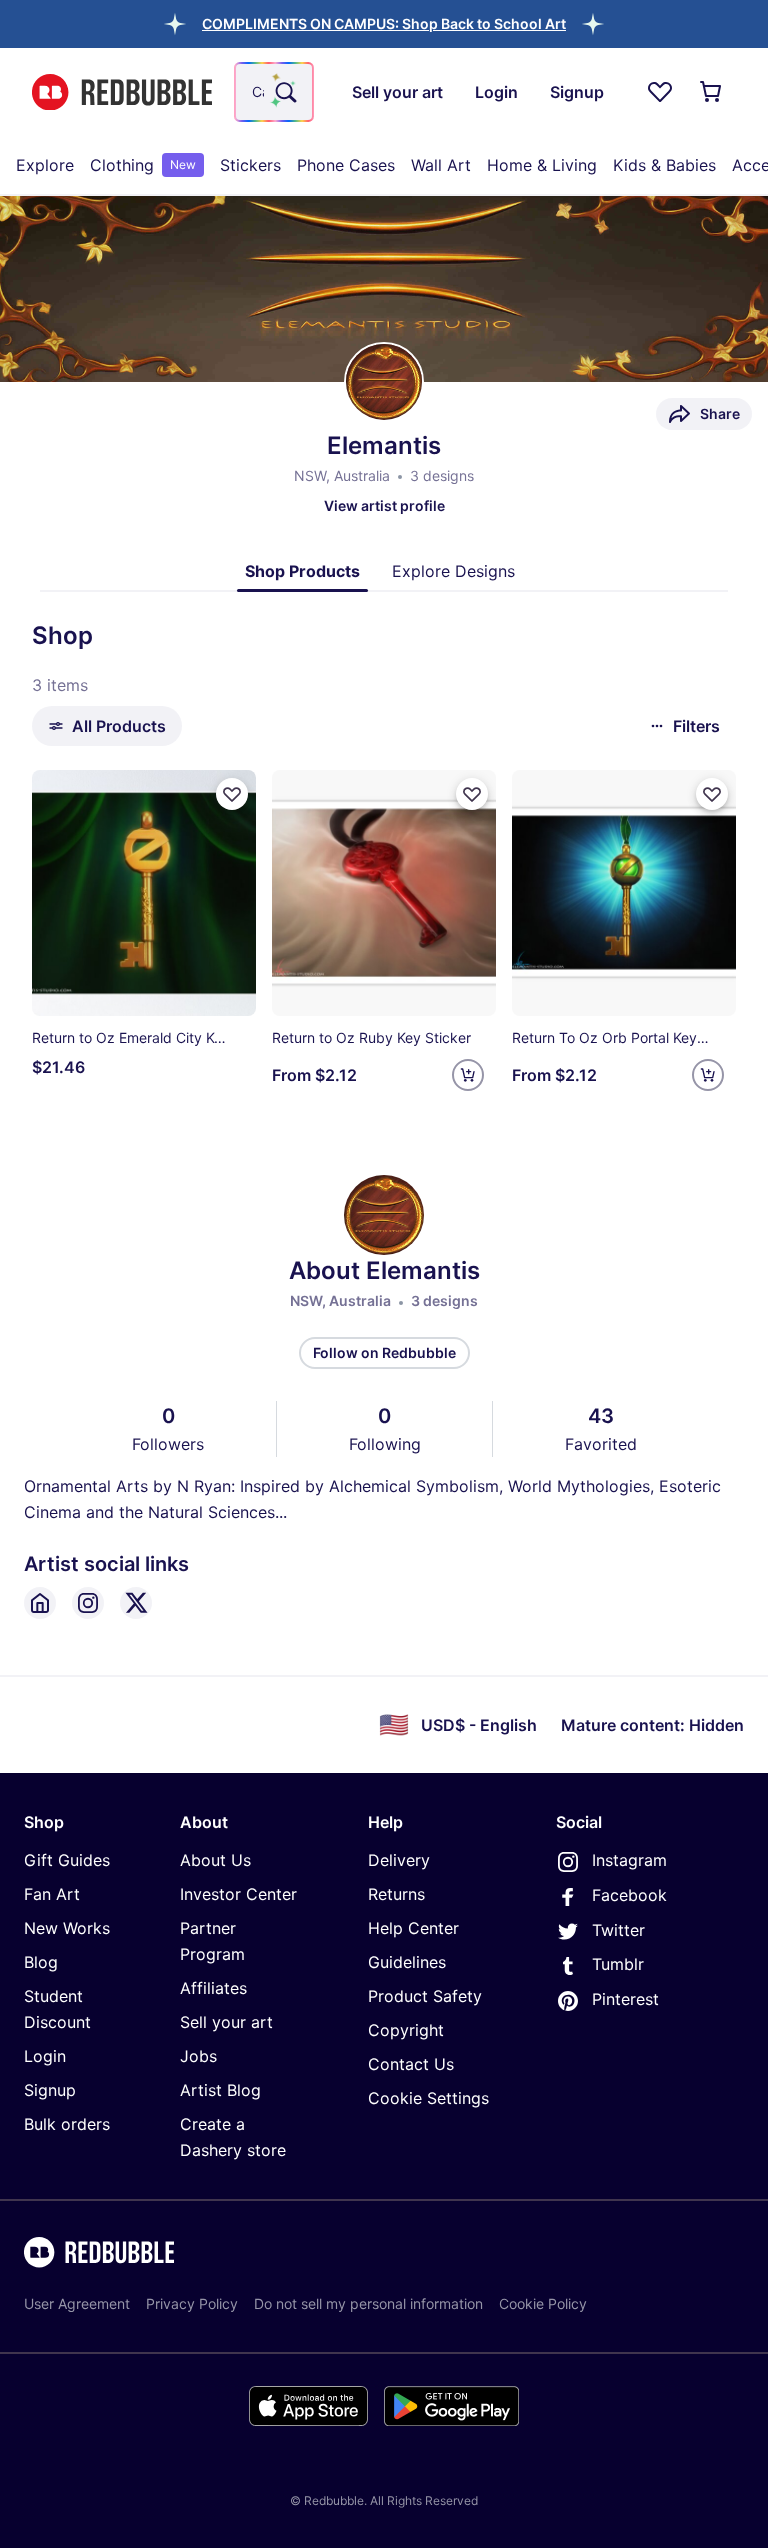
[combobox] (274, 92)
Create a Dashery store (233, 2137)
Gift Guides (67, 1860)
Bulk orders (67, 2124)
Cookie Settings (428, 2098)
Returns (396, 1894)
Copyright (406, 2030)
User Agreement (77, 2303)
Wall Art (441, 165)
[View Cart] (712, 92)
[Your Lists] (660, 92)
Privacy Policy (192, 2303)
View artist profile (384, 505)
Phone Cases (346, 165)
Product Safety (425, 1996)
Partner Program (212, 1941)
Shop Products (302, 571)
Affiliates (213, 1988)
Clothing (143, 165)
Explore (45, 165)
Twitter (618, 1930)
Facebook (629, 1895)
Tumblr (618, 1964)
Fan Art (52, 1894)
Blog (41, 1962)
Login (45, 2056)
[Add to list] (232, 794)
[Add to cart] (468, 1075)
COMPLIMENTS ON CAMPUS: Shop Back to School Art (384, 23)
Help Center (413, 1928)
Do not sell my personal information (368, 2303)
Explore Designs (453, 571)
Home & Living (542, 165)
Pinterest (625, 1999)
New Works (67, 1928)
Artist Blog (220, 2090)
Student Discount (57, 2009)
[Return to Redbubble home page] (122, 92)
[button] (384, 23)
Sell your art (226, 2022)
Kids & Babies (664, 165)
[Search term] (284, 92)
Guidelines (407, 1962)
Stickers (250, 165)
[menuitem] (45, 165)
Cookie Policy (543, 2303)
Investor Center (238, 1894)
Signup (50, 2090)
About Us (215, 1860)
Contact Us (411, 2064)
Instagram (629, 1860)
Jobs (198, 2056)
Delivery (399, 1860)
